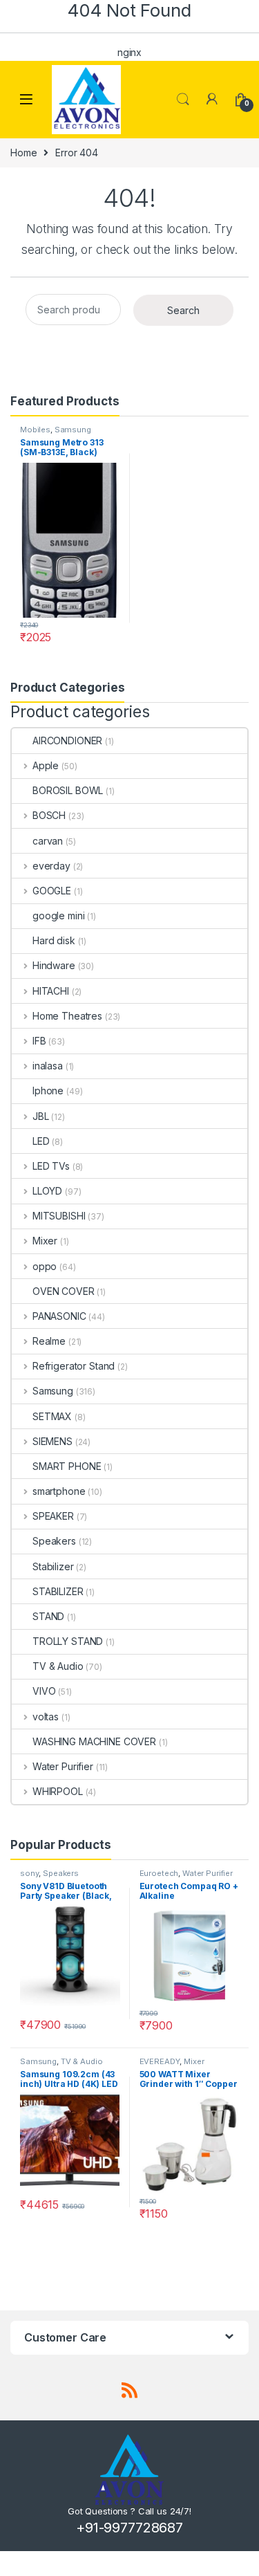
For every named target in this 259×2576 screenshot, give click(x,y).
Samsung (73, 430)
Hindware (54, 965)
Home (23, 153)
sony (29, 1873)
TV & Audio (58, 1666)
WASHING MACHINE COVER (94, 1741)
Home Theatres (67, 1016)
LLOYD (47, 1191)
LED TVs (51, 1166)
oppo (45, 1266)
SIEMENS (52, 1441)
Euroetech (159, 1873)
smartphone (59, 1491)
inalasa (48, 1066)
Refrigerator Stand (74, 1366)
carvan (48, 841)
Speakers (54, 1541)
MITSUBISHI (59, 1216)
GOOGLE (52, 891)
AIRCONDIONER (67, 740)
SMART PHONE (67, 1466)
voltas (46, 1717)
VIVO (44, 1691)
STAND (48, 1616)
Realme (49, 1341)
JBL (40, 1116)
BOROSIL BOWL (68, 790)
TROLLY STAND (68, 1641)
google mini (58, 916)
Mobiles (35, 430)
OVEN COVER (64, 1291)
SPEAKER (53, 1516)
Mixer (45, 1241)
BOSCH (49, 815)
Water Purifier (63, 1766)
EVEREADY (160, 2061)
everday (51, 866)
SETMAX (52, 1416)
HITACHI (51, 991)
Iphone (48, 1091)
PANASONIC (59, 1316)
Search (183, 100)
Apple (46, 765)
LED (41, 1141)
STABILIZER (58, 1591)
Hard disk (54, 940)
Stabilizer (53, 1566)
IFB (39, 1041)
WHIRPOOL (58, 1791)
